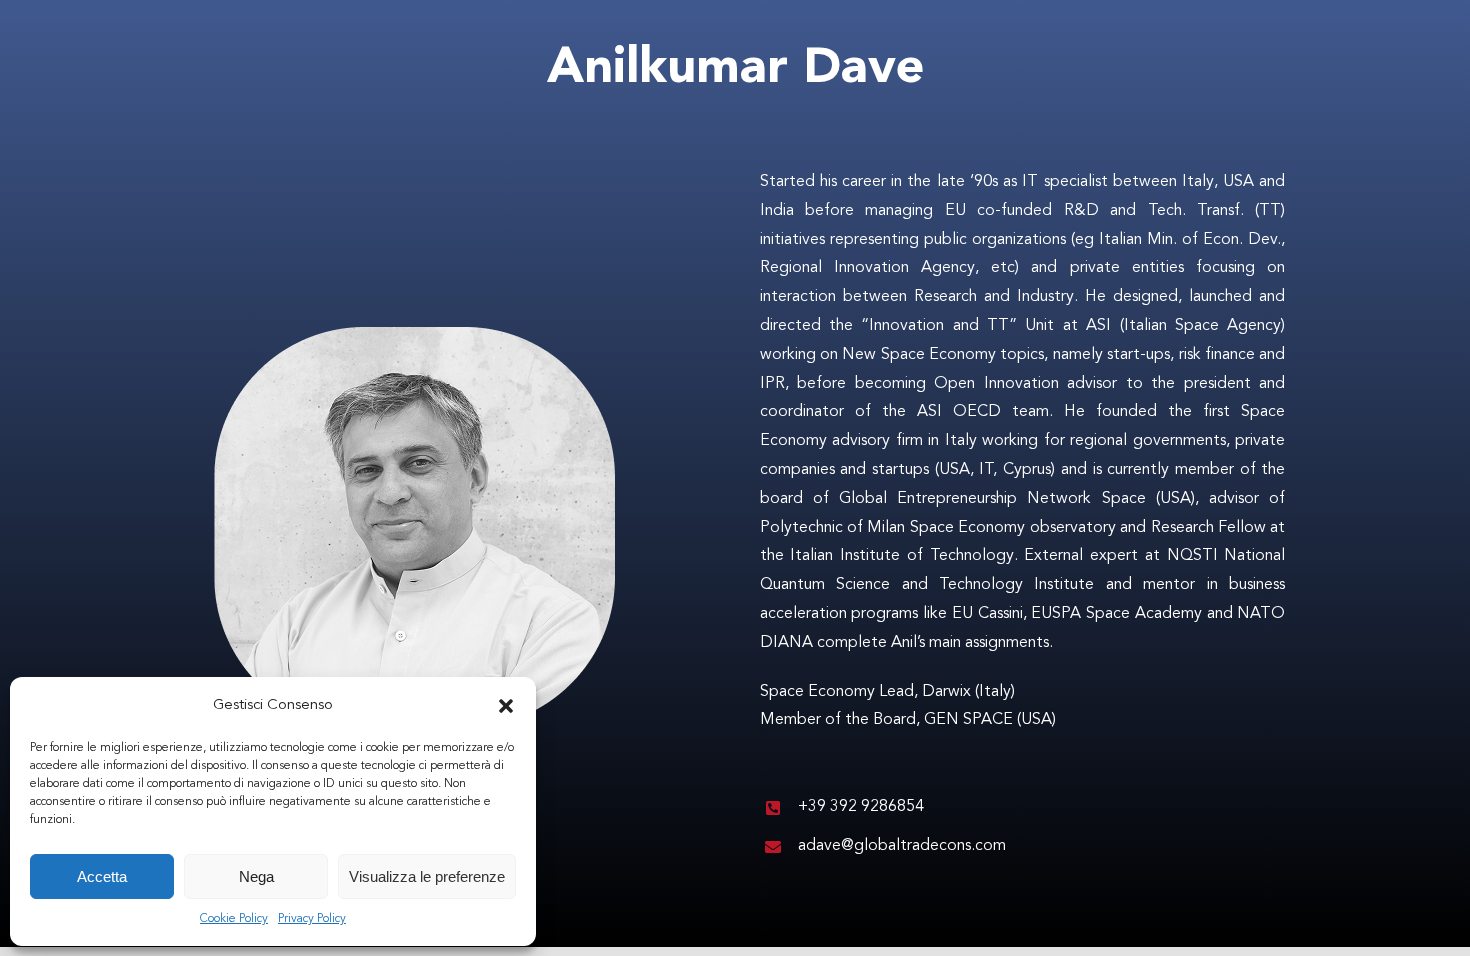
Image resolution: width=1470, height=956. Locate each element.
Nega (256, 876)
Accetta (102, 876)
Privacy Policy (312, 919)
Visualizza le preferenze (427, 876)
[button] (506, 706)
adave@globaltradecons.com (902, 846)
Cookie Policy (234, 919)
